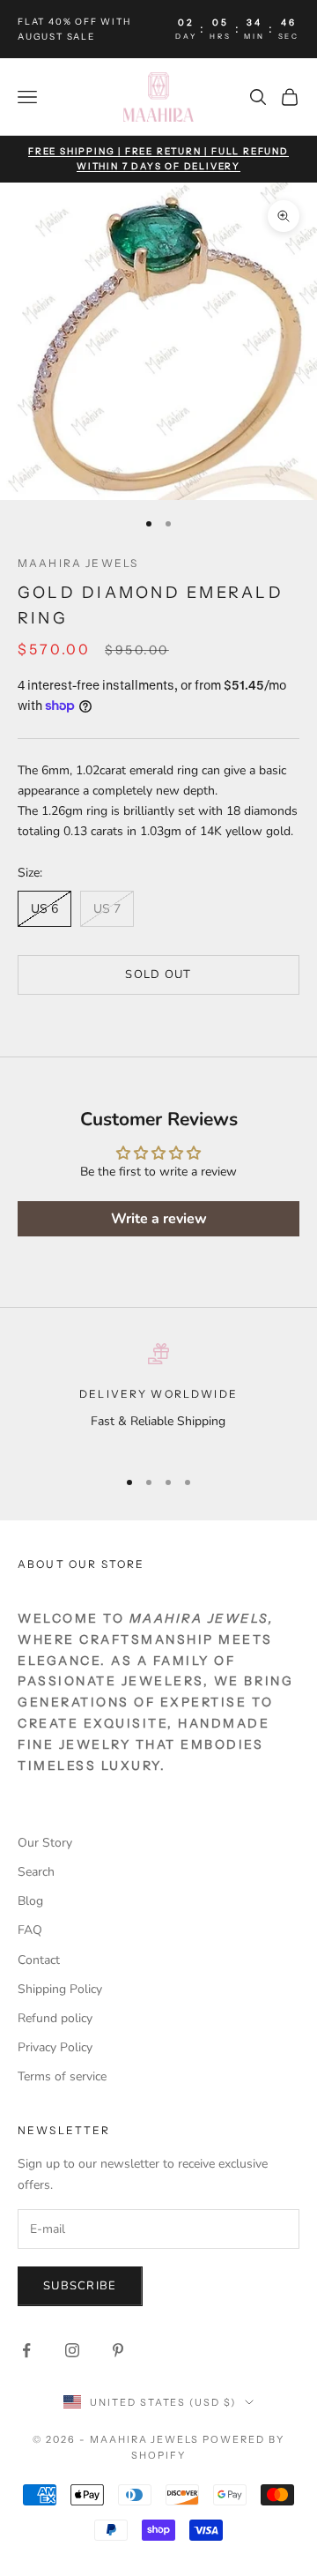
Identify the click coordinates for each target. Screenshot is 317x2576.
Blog (30, 1901)
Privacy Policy (55, 2047)
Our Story (45, 1843)
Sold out (158, 974)
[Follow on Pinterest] (118, 2350)
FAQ (30, 1930)
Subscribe (80, 2286)
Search (36, 1872)
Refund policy (55, 2018)
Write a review (159, 1219)
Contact (39, 1960)
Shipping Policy (60, 1989)
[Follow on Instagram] (72, 2350)
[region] (158, 1397)
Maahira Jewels (78, 563)
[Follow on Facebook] (26, 2350)
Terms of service (62, 2076)
